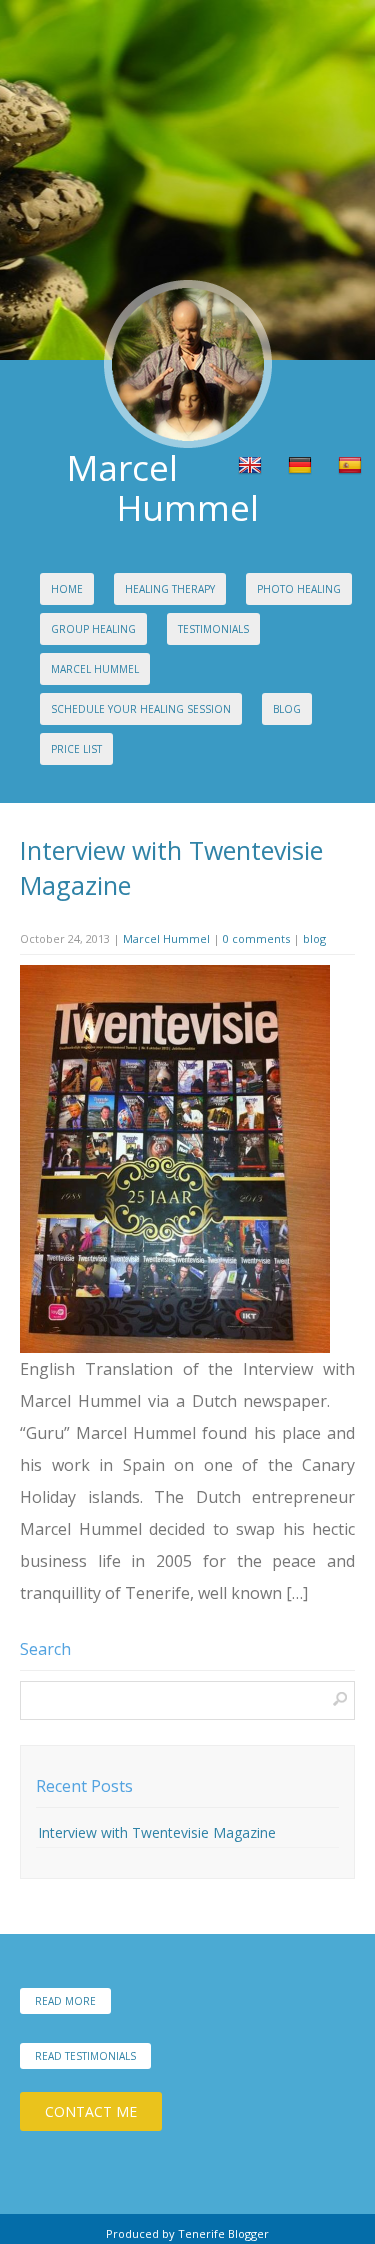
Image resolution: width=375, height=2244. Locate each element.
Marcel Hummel (95, 669)
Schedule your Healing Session (141, 709)
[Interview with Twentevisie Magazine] (175, 1348)
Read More (65, 2001)
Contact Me (91, 2111)
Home (67, 589)
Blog (287, 709)
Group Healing (93, 629)
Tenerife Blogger (223, 2233)
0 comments (256, 938)
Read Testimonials (85, 2056)
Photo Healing (299, 589)
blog (314, 938)
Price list (76, 749)
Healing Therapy (170, 589)
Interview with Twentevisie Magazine (157, 1832)
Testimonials (213, 629)
